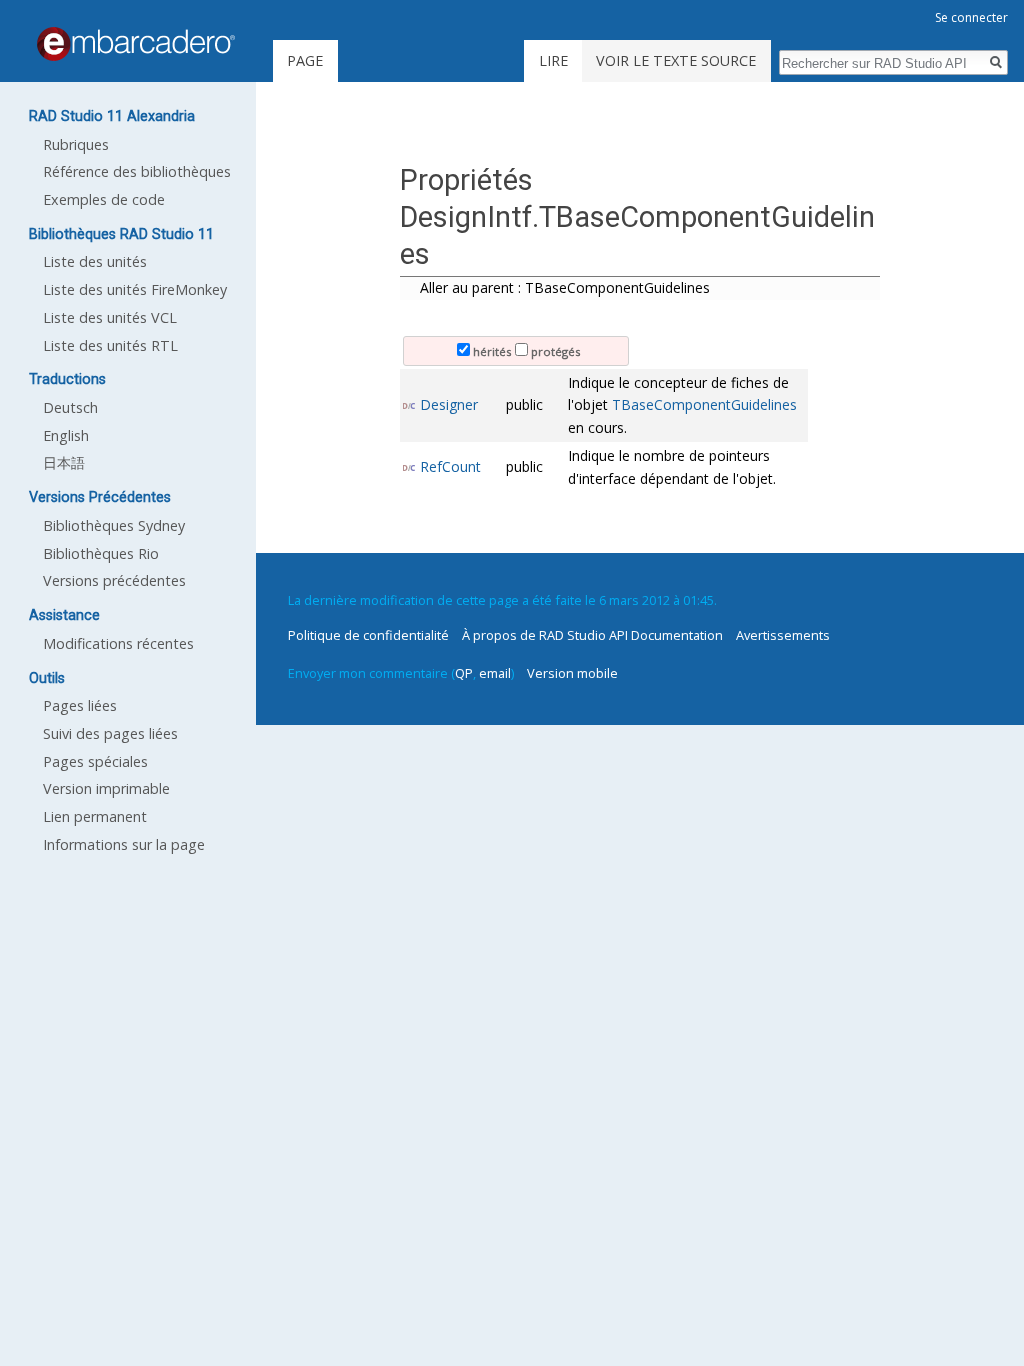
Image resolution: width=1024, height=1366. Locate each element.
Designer (449, 404)
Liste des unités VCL (110, 317)
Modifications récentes (118, 643)
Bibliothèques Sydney (114, 525)
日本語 (64, 462)
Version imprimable (106, 788)
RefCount (450, 466)
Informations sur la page (124, 844)
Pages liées (80, 705)
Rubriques (76, 144)
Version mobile (572, 673)
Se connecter (971, 17)
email (495, 673)
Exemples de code (104, 199)
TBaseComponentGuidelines (704, 404)
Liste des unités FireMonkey (135, 289)
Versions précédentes (114, 580)
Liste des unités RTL (110, 345)
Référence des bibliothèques (137, 171)
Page (305, 60)
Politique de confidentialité (368, 635)
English (66, 435)
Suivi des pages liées (110, 733)
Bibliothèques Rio (101, 553)
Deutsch (70, 407)
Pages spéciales (95, 761)
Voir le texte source (676, 60)
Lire (553, 60)
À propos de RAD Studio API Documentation (592, 635)
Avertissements (783, 635)
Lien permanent (95, 816)
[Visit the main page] (136, 44)
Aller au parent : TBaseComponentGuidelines (565, 287)
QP (464, 673)
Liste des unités (95, 261)
